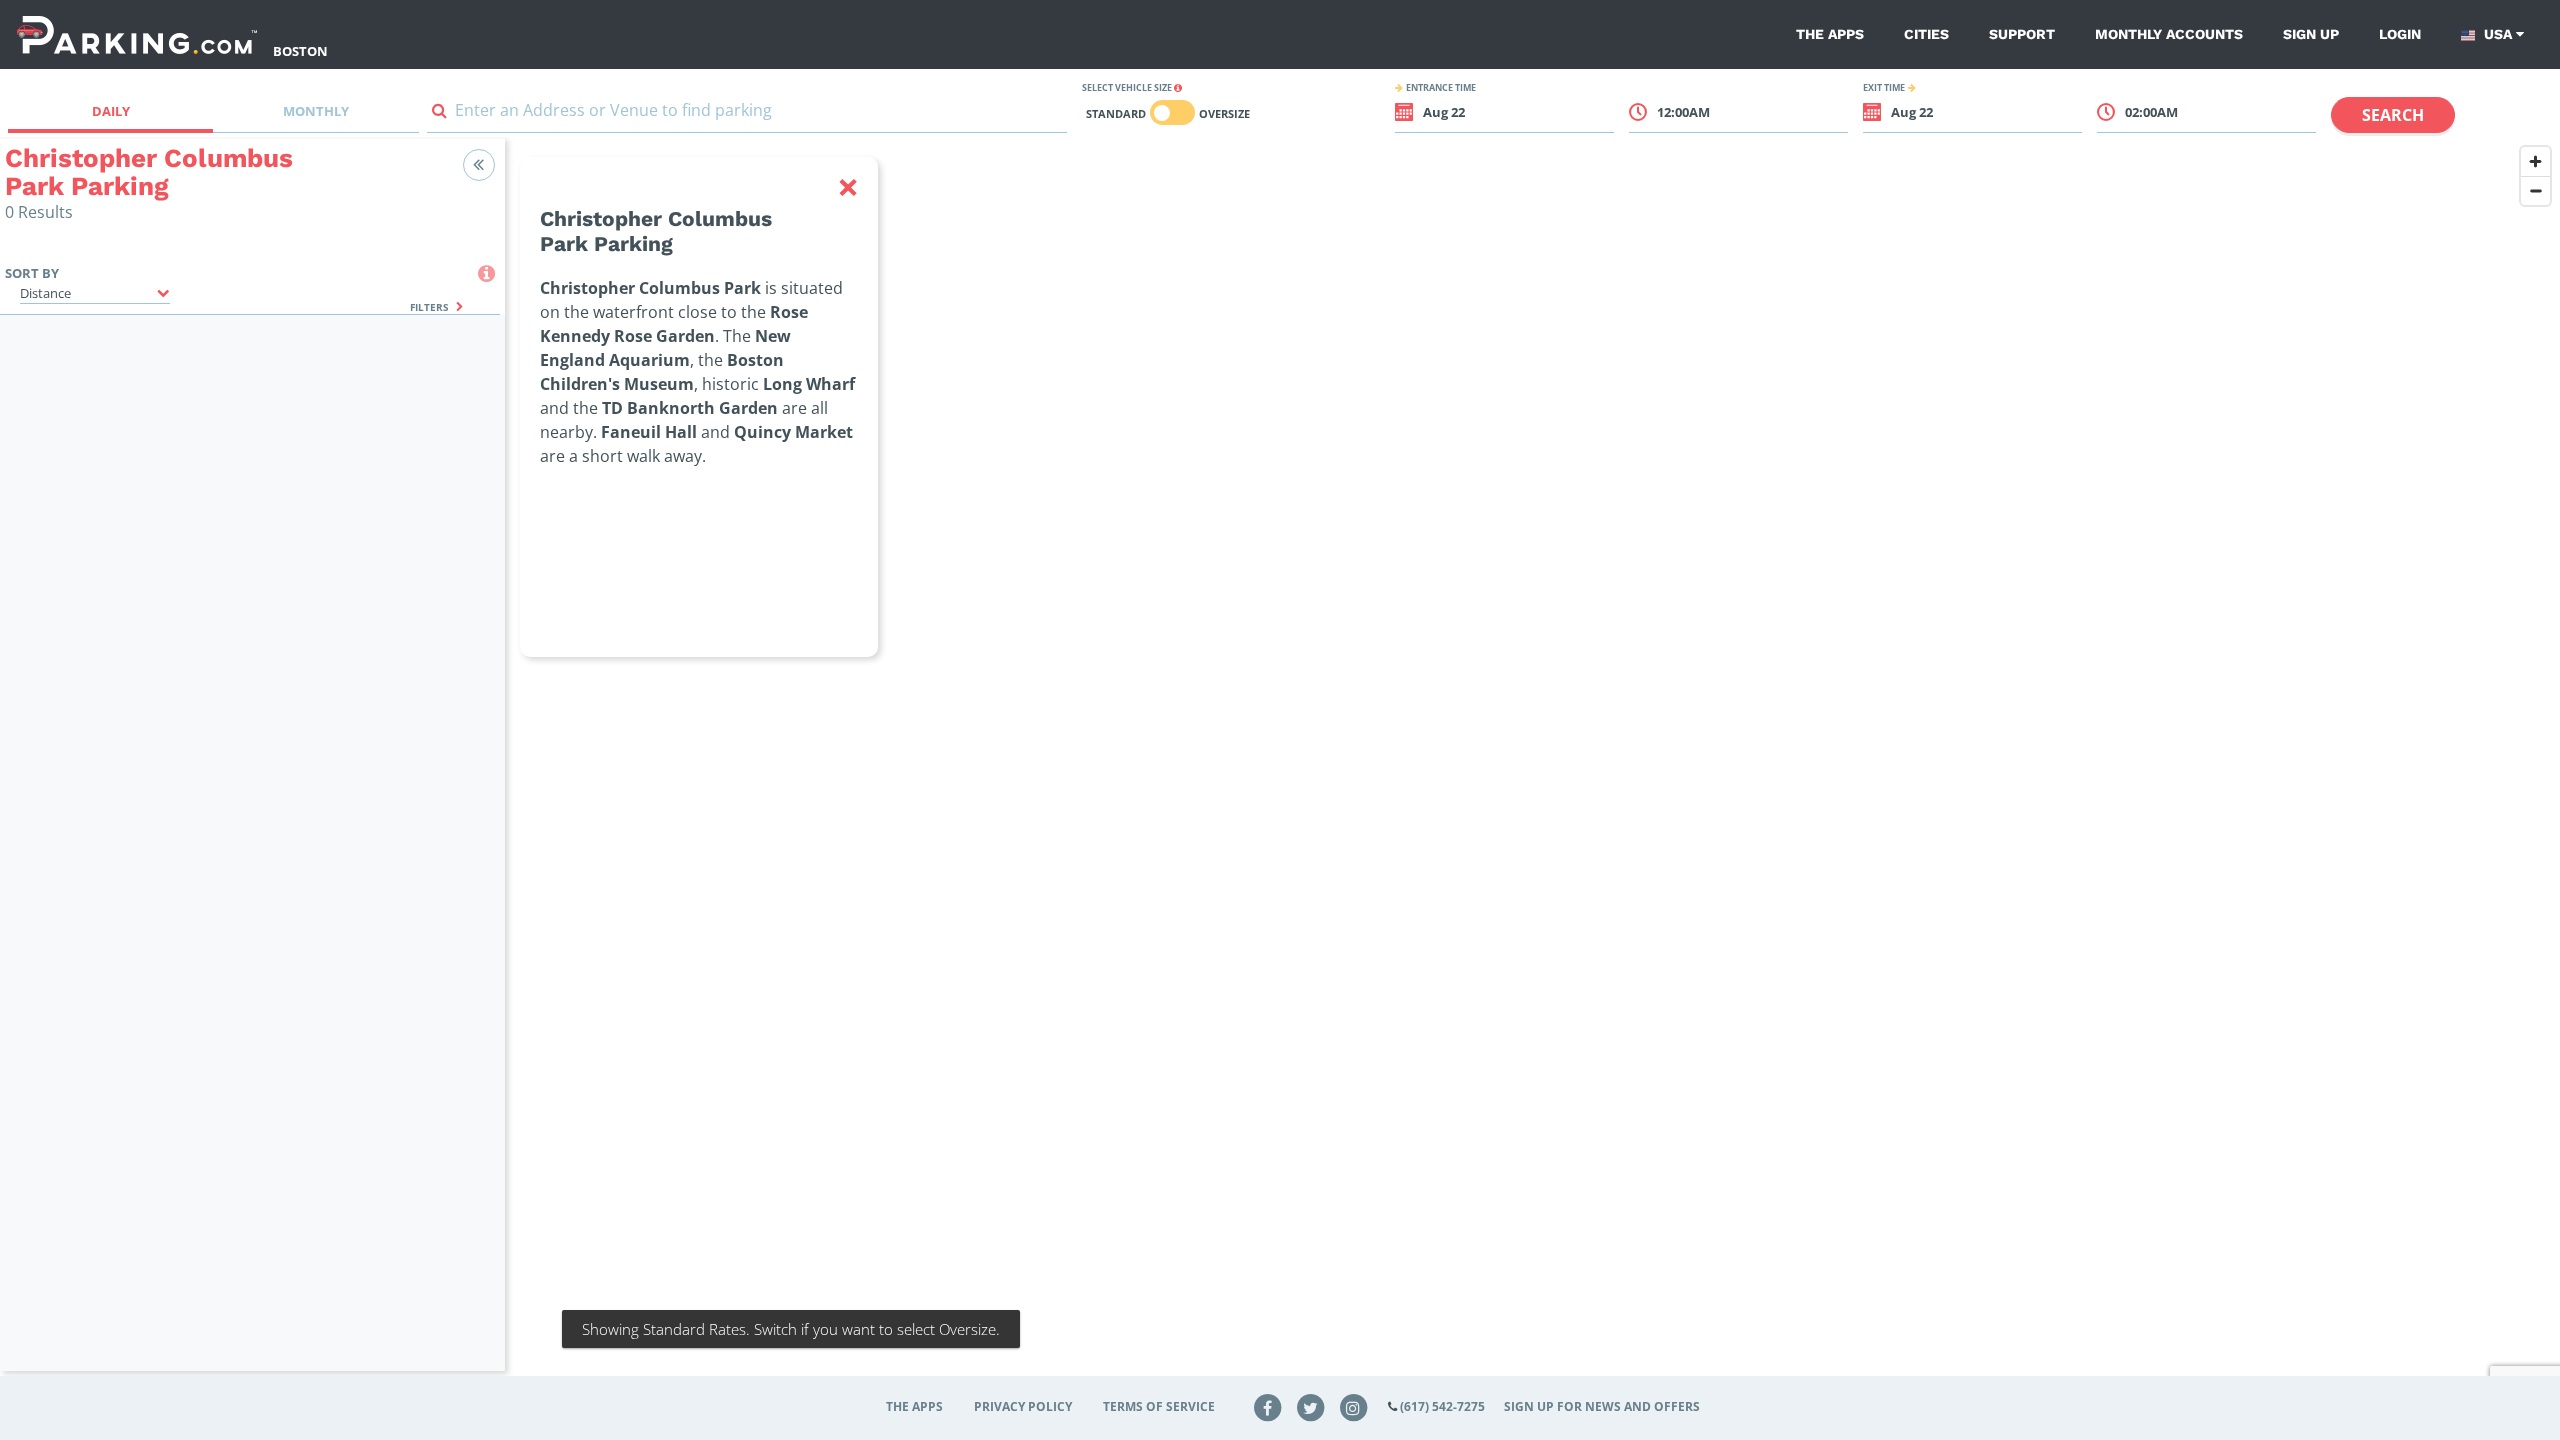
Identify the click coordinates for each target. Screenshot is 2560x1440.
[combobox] (747, 114)
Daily (111, 111)
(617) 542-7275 (1442, 1406)
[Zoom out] (2535, 190)
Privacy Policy (1023, 1406)
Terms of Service (1159, 1406)
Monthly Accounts (2169, 34)
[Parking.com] (137, 34)
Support (2022, 34)
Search (2393, 115)
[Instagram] (1353, 1406)
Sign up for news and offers (1602, 1406)
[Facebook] (1268, 1406)
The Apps (1830, 34)
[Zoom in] (2535, 161)
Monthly (316, 111)
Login (2400, 34)
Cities (1926, 34)
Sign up (2311, 34)
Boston (300, 51)
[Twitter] (1311, 1406)
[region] (1532, 767)
